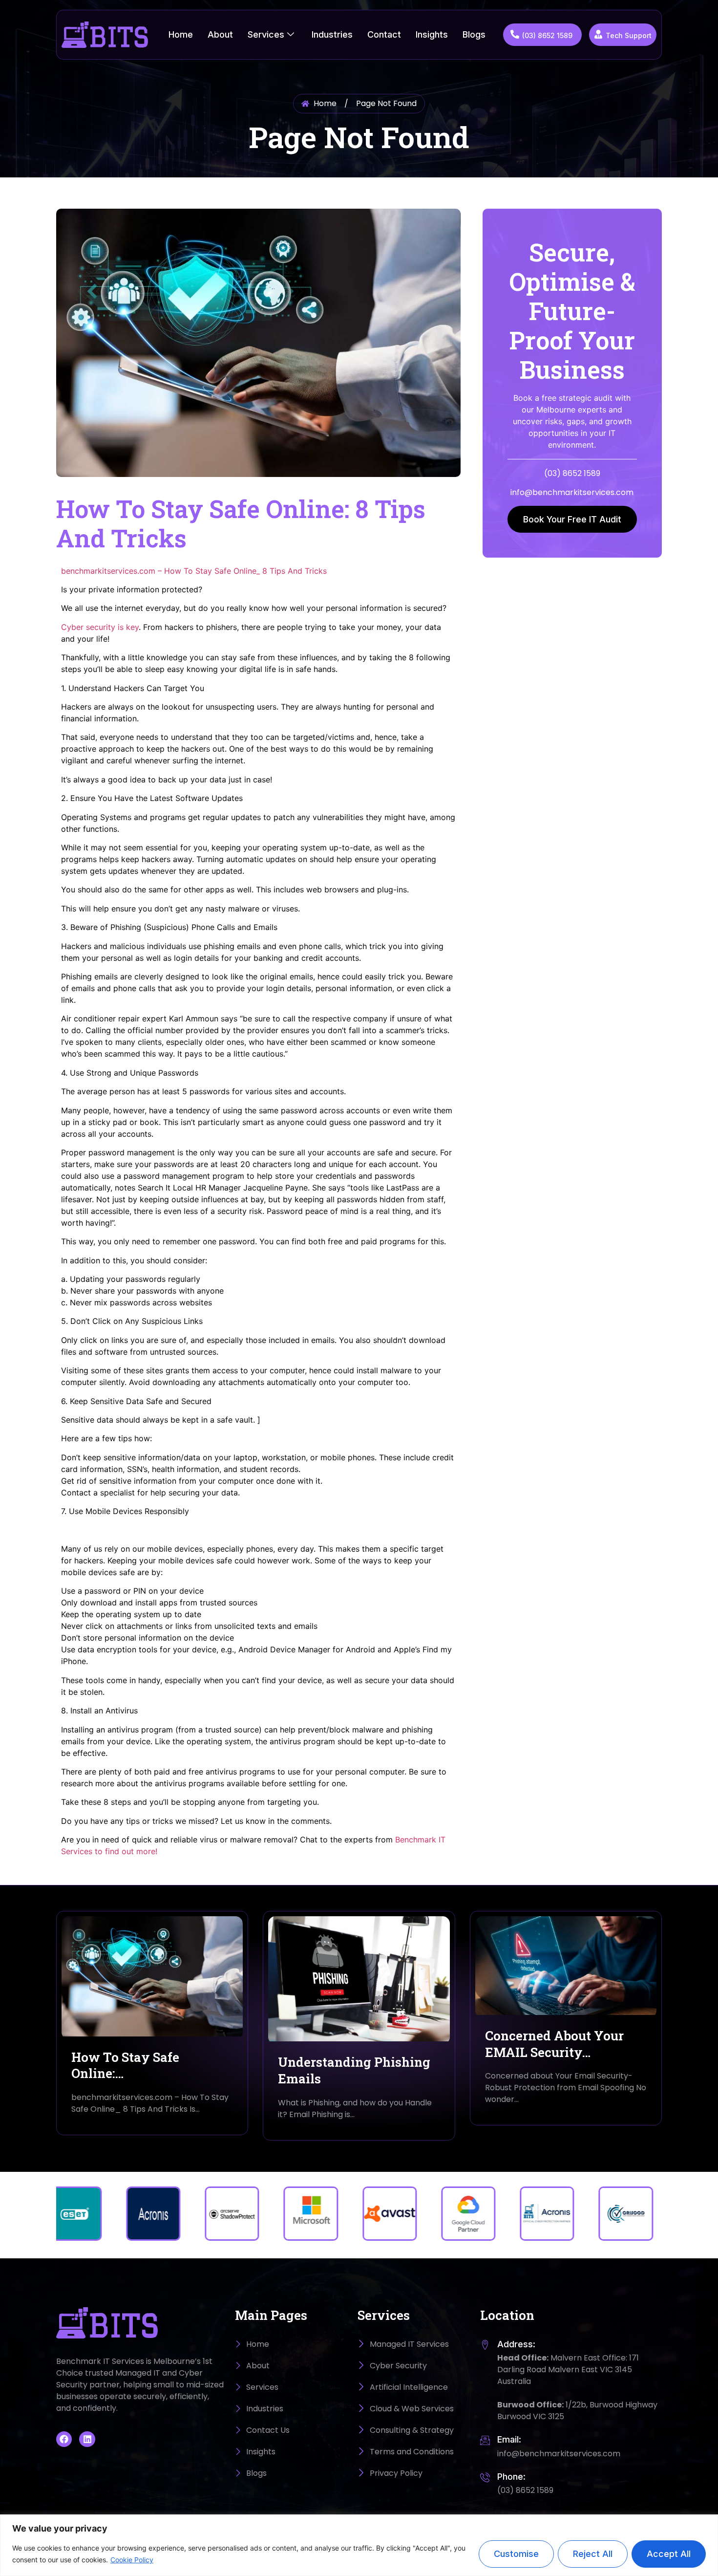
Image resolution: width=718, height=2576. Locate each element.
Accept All (669, 2554)
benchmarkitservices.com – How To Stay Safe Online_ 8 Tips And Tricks (194, 571)
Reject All (593, 2554)
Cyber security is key (100, 627)
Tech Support (629, 35)
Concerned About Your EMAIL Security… (554, 2044)
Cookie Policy (132, 2560)
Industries (332, 34)
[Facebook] (64, 2439)
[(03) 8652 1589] (515, 34)
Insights (432, 34)
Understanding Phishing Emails (354, 2070)
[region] (359, 2545)
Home (181, 34)
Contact (384, 34)
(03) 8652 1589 (547, 35)
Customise (516, 2554)
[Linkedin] (87, 2439)
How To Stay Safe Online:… (125, 2065)
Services (266, 34)
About (220, 34)
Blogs (474, 34)
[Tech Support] (598, 34)
